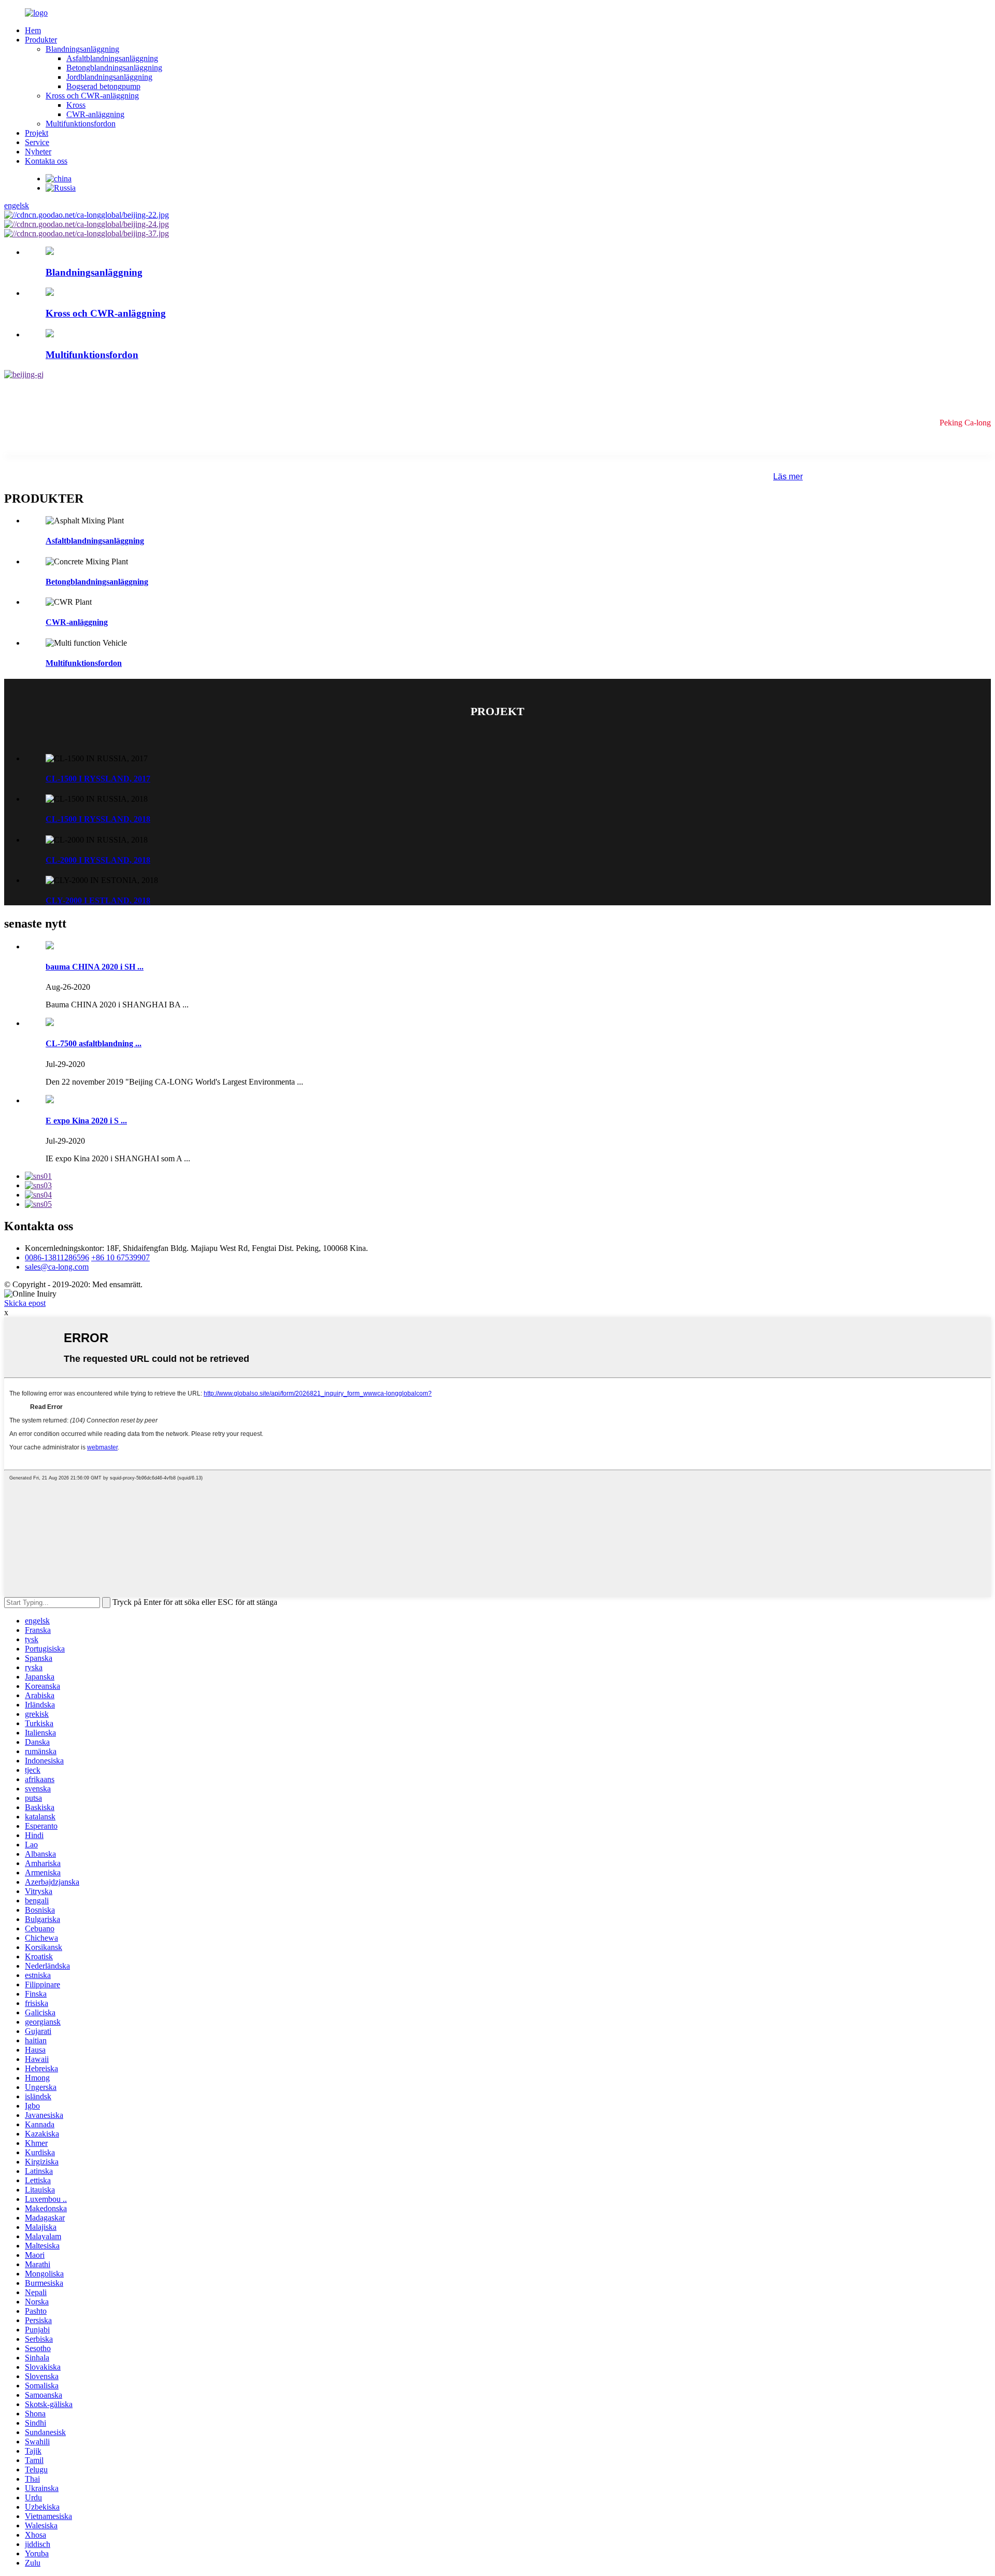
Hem (33, 30)
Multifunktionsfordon (81, 124)
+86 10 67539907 (120, 1257)
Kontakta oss (46, 161)
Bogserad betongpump (103, 86)
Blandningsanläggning (82, 49)
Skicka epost (25, 1303)
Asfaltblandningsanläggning (112, 58)
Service (37, 142)
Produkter (41, 40)
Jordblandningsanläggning (109, 77)
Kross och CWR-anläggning (92, 96)
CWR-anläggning (95, 114)
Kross (76, 105)
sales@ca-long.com (57, 1267)
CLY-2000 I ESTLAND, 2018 (98, 900)
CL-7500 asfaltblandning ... (94, 1043)
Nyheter (38, 152)
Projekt (37, 133)
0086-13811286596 (57, 1257)
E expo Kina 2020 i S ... (86, 1121)
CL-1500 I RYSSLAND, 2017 (98, 779)
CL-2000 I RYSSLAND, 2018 (98, 860)
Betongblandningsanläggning (114, 68)
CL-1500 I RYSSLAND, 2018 (98, 819)
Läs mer (788, 476)
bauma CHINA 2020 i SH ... (95, 967)
